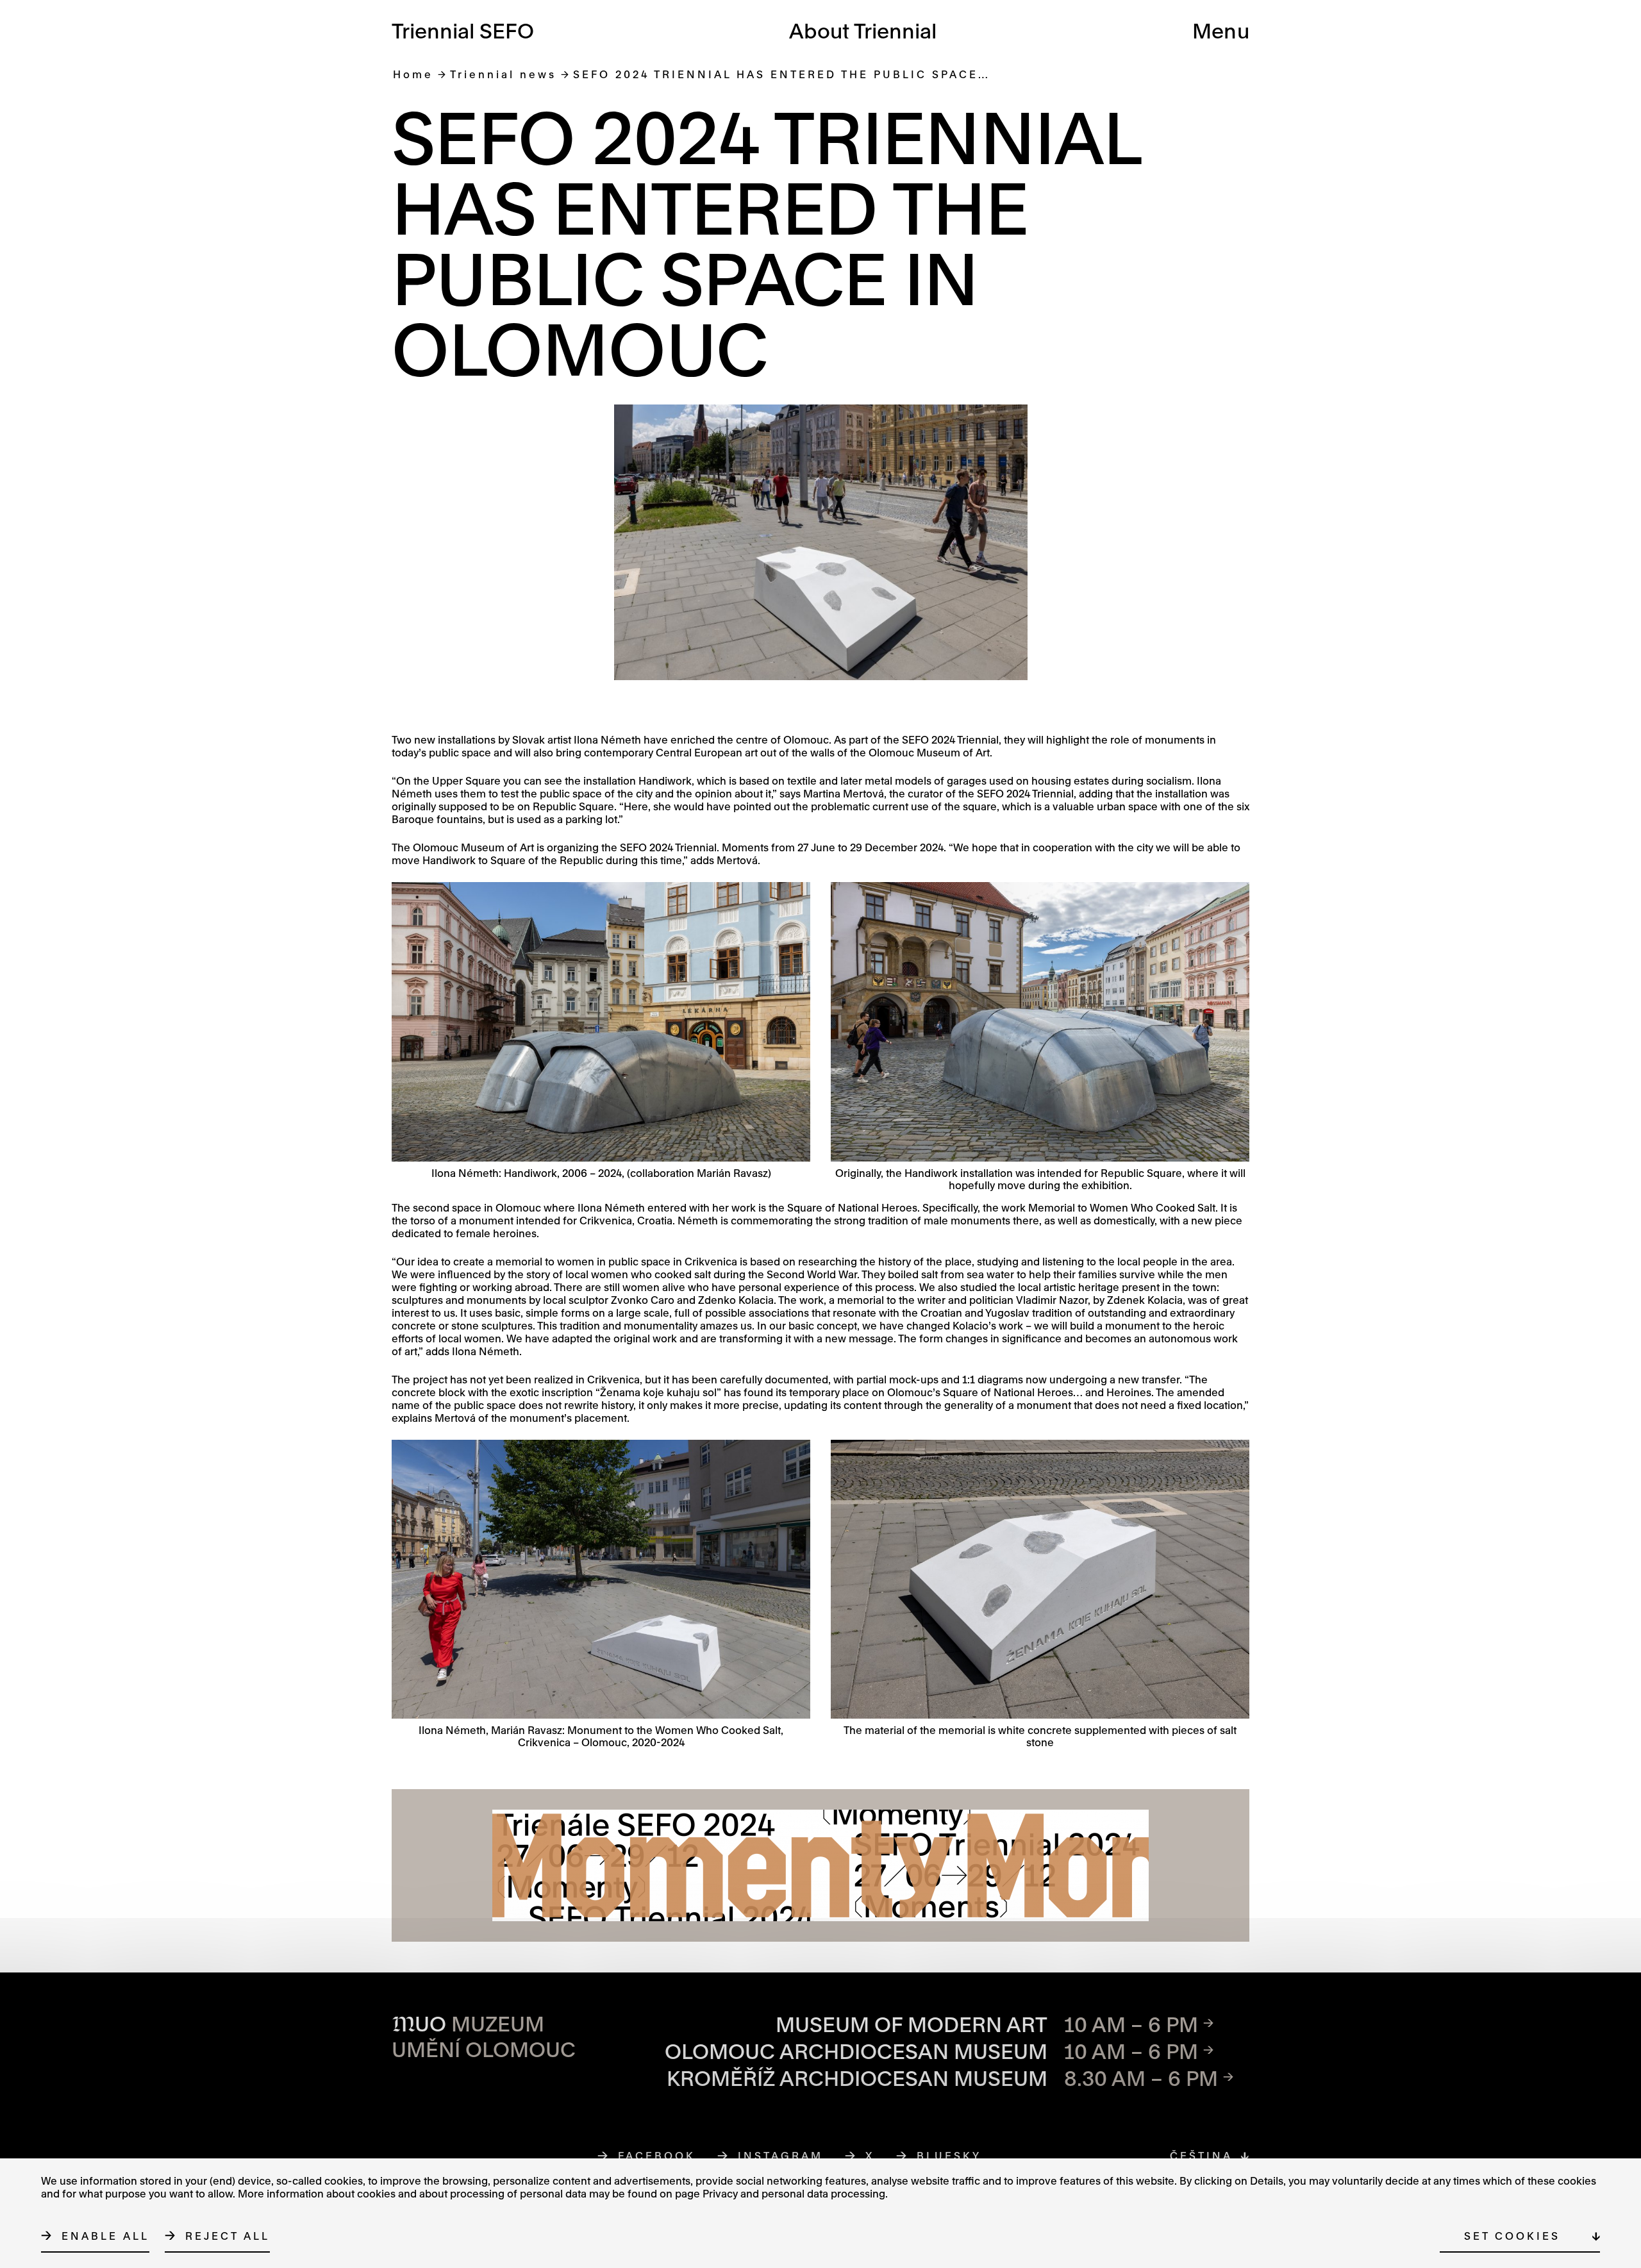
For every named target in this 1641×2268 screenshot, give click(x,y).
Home (413, 74)
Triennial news (503, 74)
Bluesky (949, 2155)
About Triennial (863, 30)
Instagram (781, 2155)
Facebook (657, 2155)
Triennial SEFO (463, 30)
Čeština (1201, 2155)
